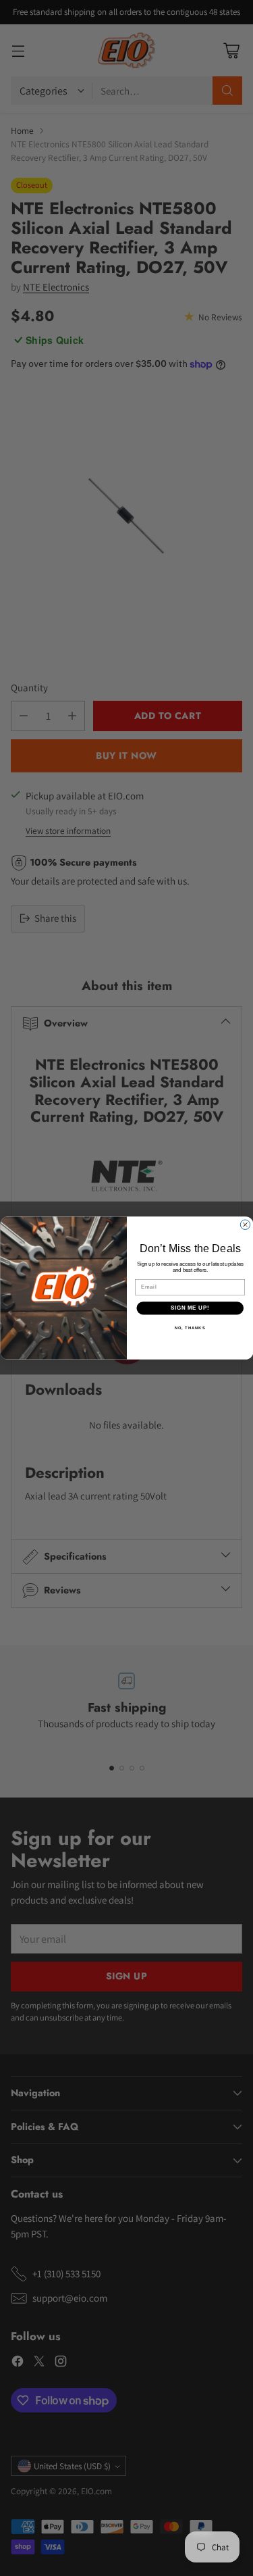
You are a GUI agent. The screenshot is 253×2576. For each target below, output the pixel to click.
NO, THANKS (190, 1328)
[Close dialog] (245, 1224)
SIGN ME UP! (190, 1308)
